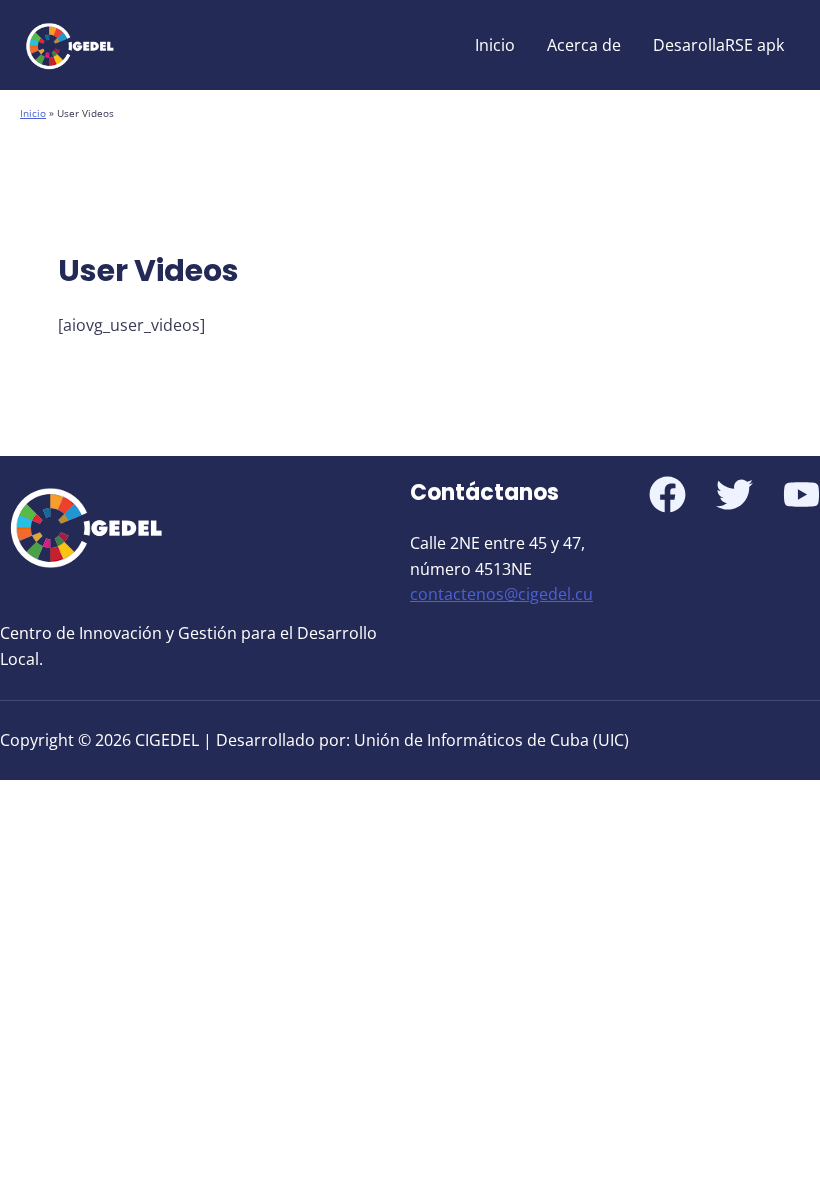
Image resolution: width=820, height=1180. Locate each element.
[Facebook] (667, 494)
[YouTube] (801, 494)
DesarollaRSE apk (718, 45)
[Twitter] (734, 494)
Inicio (495, 45)
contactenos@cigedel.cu (501, 594)
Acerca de (584, 45)
